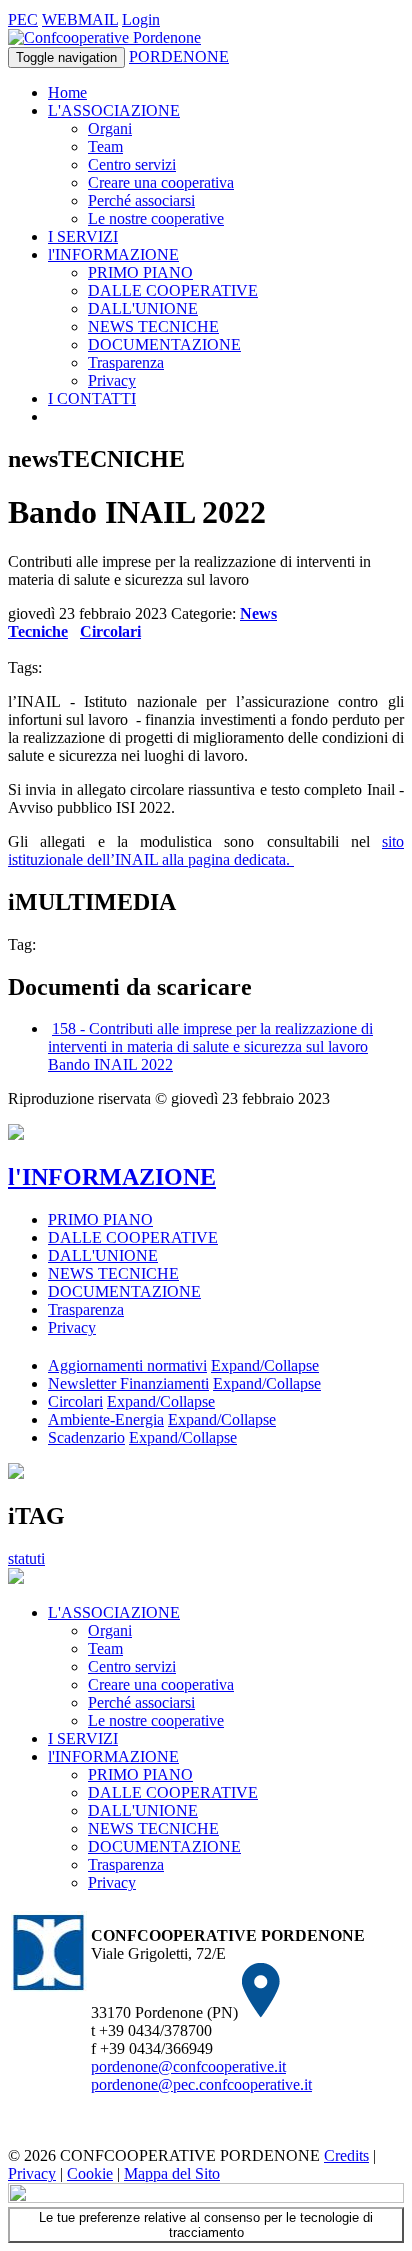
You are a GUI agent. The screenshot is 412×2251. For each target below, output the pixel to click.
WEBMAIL (80, 19)
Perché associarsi (141, 200)
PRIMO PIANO (140, 272)
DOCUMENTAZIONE (164, 344)
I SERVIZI (83, 236)
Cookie (90, 2173)
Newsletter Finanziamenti (128, 1383)
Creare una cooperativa (161, 182)
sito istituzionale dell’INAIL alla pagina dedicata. (206, 850)
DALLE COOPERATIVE (173, 290)
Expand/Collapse (265, 1365)
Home (67, 92)
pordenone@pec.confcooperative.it (201, 2084)
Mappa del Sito (172, 2173)
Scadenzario (86, 1437)
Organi (110, 128)
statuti (26, 1558)
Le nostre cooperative (156, 218)
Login (141, 19)
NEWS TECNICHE (153, 326)
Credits (346, 2155)
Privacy (112, 380)
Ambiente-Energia (106, 1419)
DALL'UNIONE (143, 308)
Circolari (110, 631)
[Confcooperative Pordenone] (104, 37)
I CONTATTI (92, 398)
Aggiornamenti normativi (127, 1365)
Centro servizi (132, 164)
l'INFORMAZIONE (113, 254)
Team (105, 146)
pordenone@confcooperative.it (188, 2066)
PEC (23, 19)
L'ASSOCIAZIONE (114, 110)
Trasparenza (126, 362)
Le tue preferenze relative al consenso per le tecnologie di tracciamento (206, 2225)
